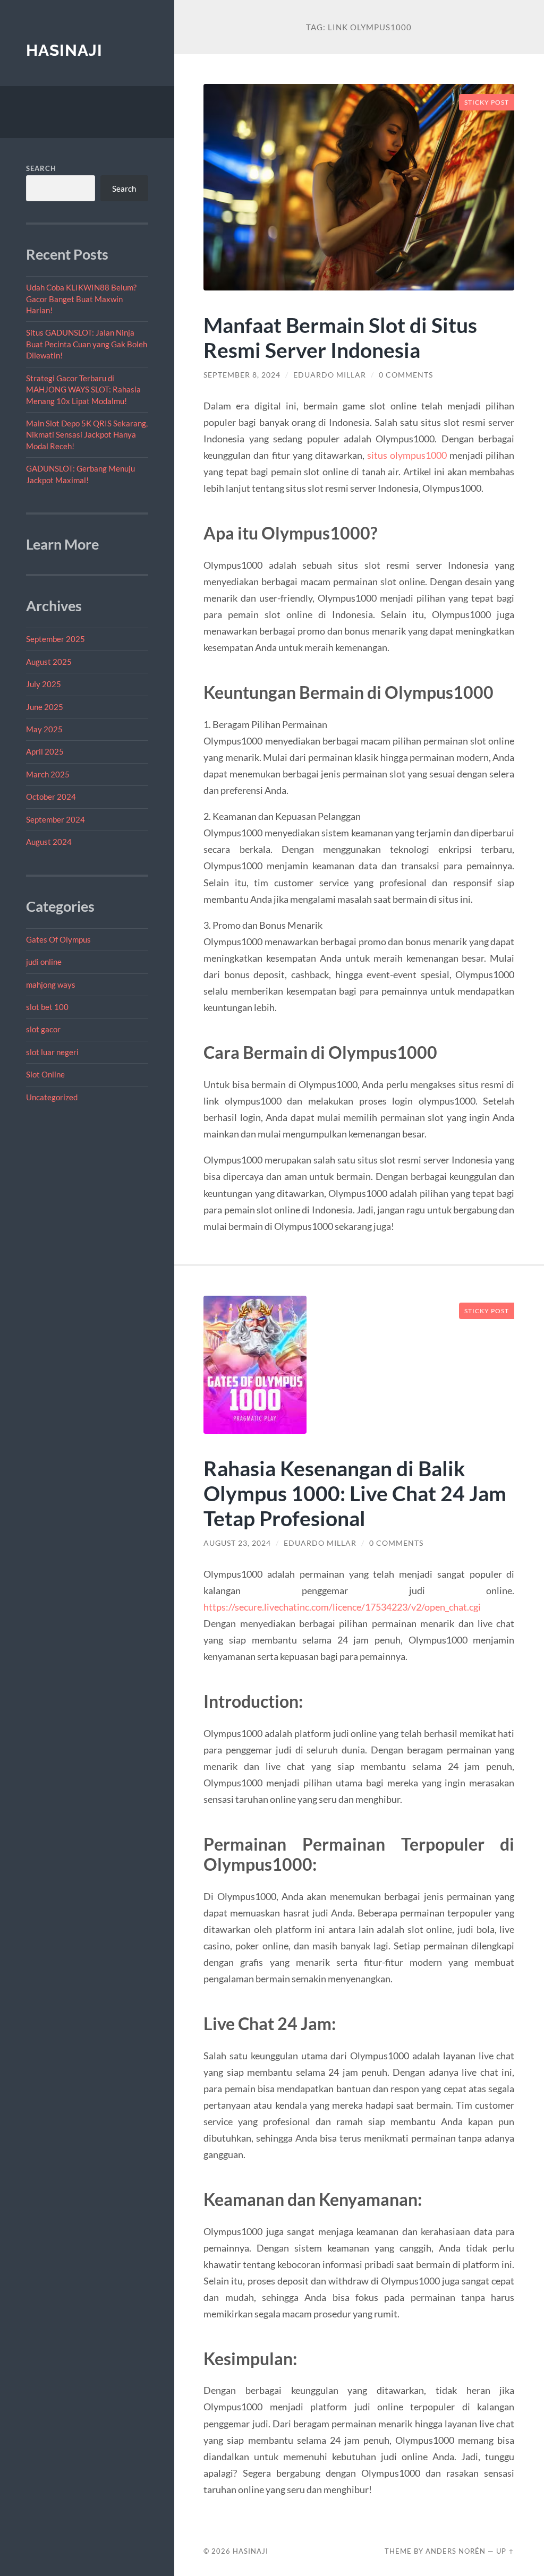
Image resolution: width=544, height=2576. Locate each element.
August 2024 (49, 842)
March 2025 (48, 774)
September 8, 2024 (242, 375)
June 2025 (45, 707)
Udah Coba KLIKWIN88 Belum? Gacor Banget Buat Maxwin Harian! (81, 299)
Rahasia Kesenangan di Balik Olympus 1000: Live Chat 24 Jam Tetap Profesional (355, 1493)
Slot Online (45, 1074)
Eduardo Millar (330, 375)
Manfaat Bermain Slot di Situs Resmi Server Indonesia (340, 337)
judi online (44, 962)
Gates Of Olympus (58, 939)
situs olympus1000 (407, 455)
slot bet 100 (47, 1007)
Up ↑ (505, 2551)
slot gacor (43, 1029)
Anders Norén (456, 2551)
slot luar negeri (52, 1052)
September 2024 (56, 819)
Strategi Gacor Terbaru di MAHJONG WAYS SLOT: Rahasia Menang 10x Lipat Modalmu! (83, 390)
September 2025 (56, 639)
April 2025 (45, 751)
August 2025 (49, 662)
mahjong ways (51, 985)
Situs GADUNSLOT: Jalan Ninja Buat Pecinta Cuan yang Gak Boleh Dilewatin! (87, 344)
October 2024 (51, 797)
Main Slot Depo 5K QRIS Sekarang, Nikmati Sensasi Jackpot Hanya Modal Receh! (87, 435)
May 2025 (44, 729)
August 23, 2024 (237, 1543)
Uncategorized (52, 1097)
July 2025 (44, 684)
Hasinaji (64, 50)
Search (41, 168)
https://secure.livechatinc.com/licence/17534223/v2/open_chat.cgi (342, 1607)
